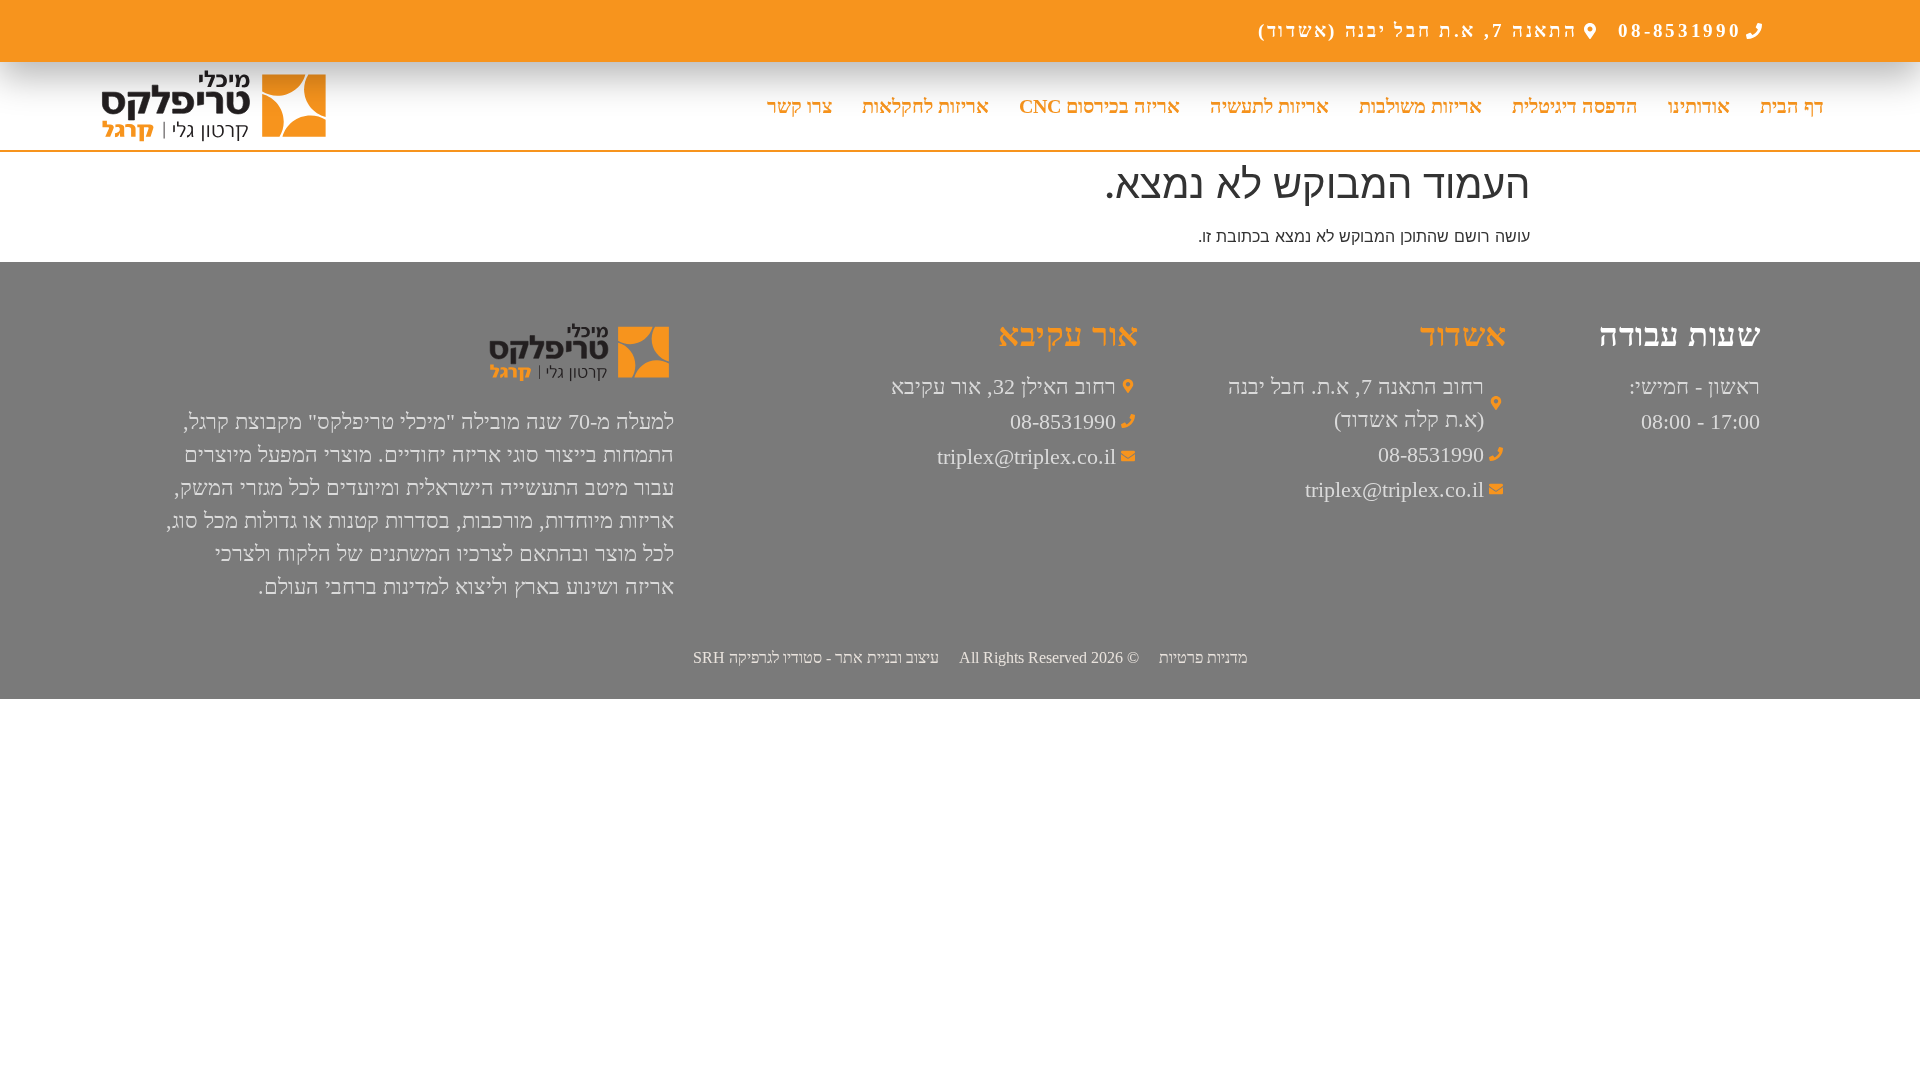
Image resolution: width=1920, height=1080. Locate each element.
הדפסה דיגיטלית (1575, 106)
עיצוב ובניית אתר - (816, 657)
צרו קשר (799, 106)
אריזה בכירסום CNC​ (1099, 106)
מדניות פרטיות (1203, 657)
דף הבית (1792, 106)
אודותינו (1699, 106)
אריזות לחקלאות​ (925, 106)
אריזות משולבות (1420, 106)
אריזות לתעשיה (1269, 106)
